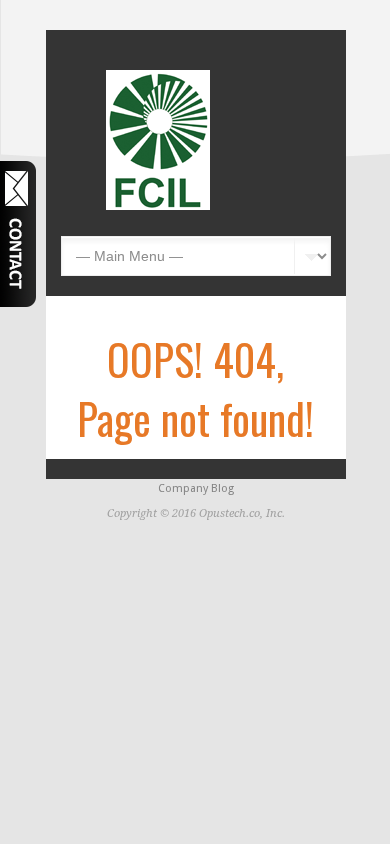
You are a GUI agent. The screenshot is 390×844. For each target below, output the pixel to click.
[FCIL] (158, 206)
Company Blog (196, 488)
